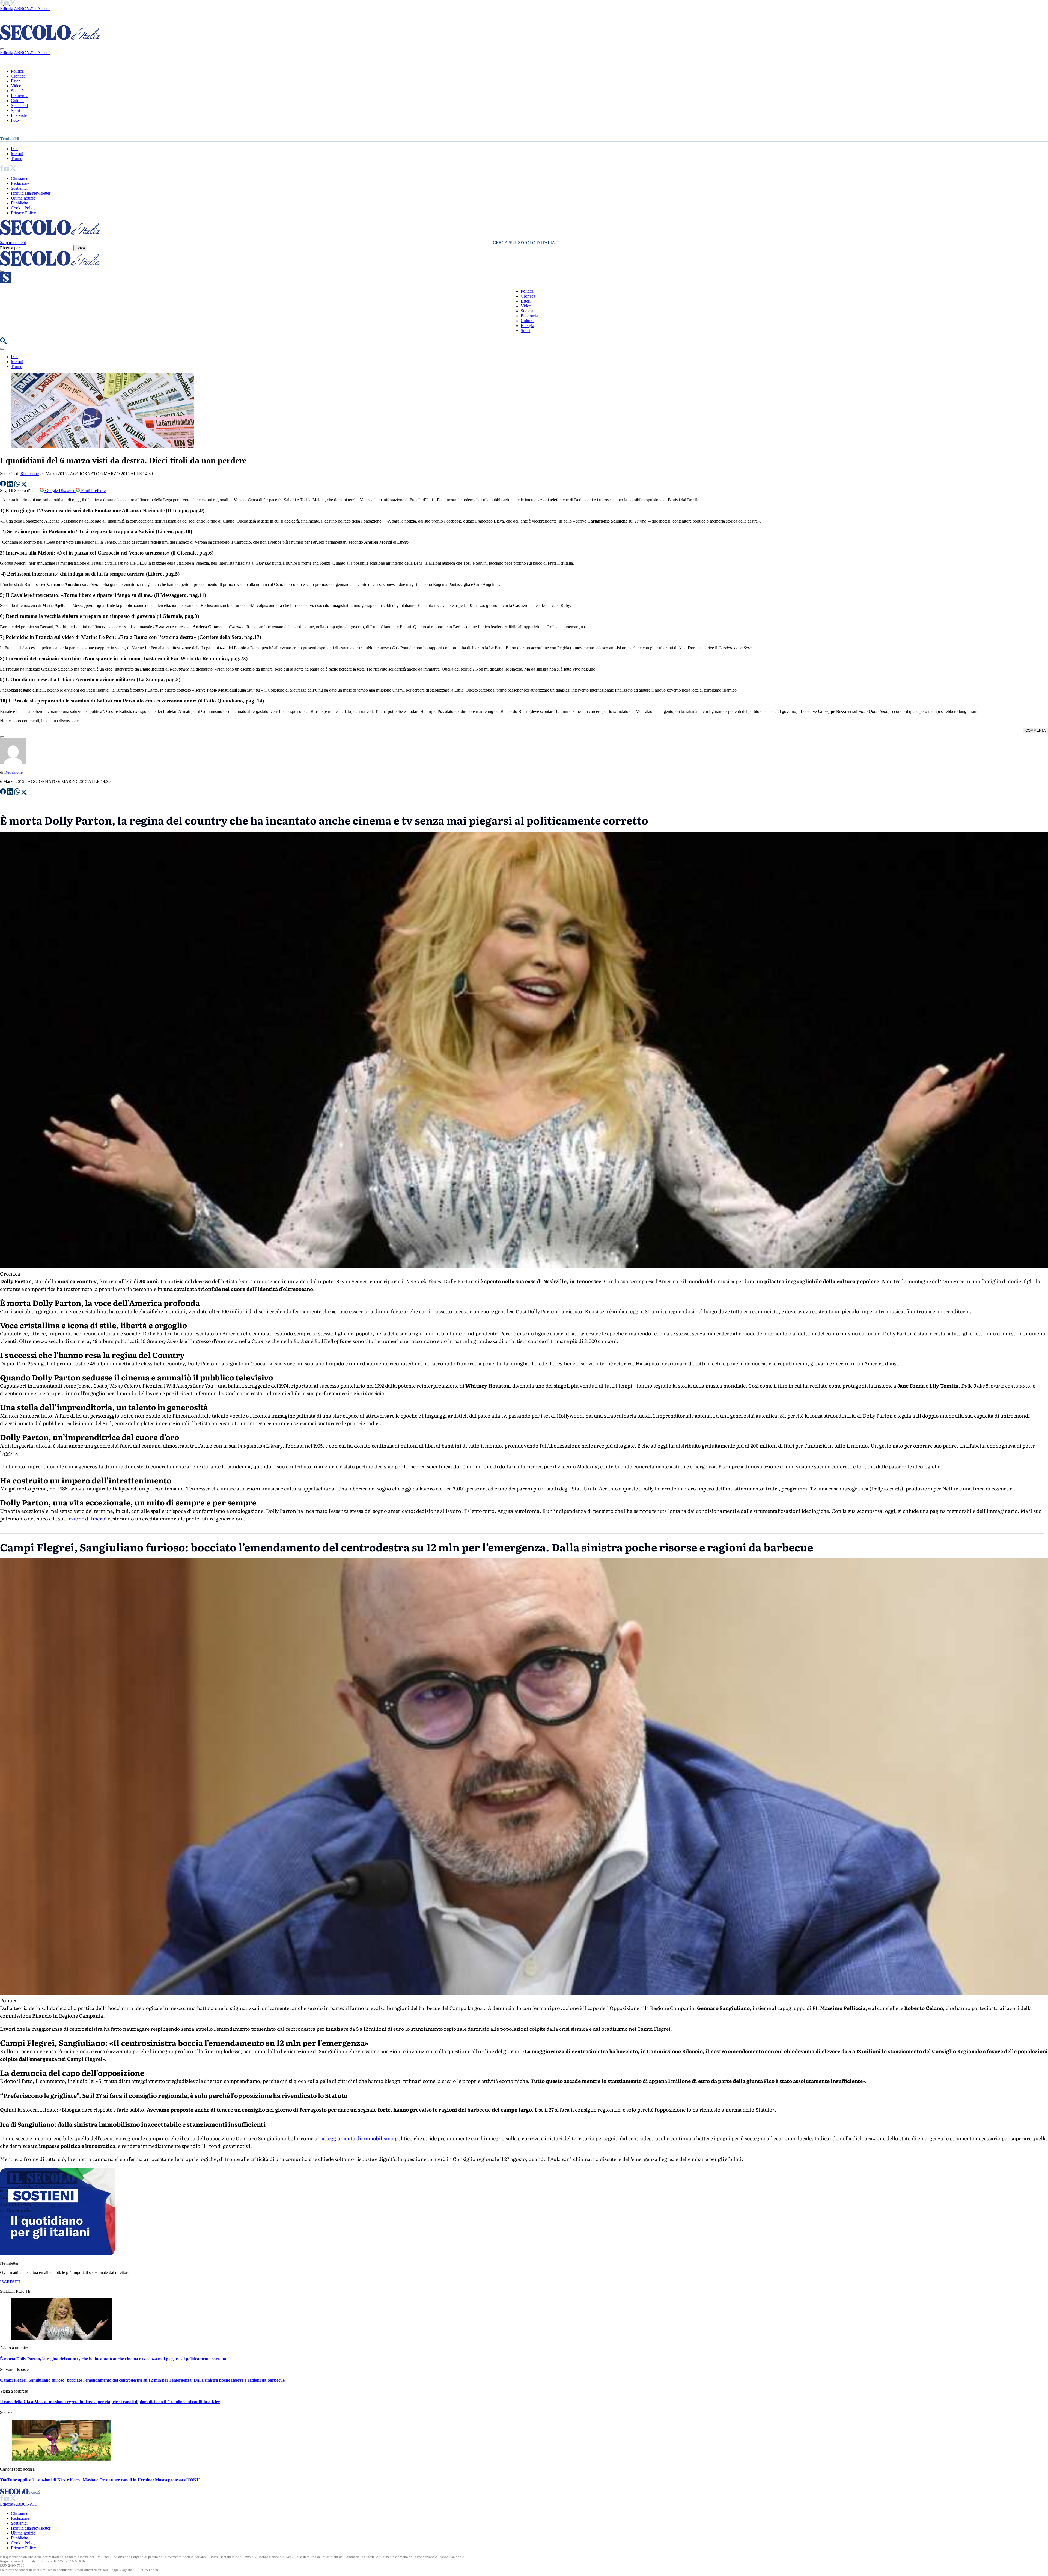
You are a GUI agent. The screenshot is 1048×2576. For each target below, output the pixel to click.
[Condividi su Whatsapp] (18, 485)
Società (17, 91)
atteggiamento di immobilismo (357, 2138)
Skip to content (13, 243)
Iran (14, 149)
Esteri (16, 81)
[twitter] (13, 4)
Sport (16, 110)
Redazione (20, 183)
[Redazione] (13, 763)
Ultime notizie (23, 198)
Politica (17, 71)
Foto (15, 120)
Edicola (7, 9)
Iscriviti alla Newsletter (31, 193)
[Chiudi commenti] (2, 737)
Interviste (19, 115)
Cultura (17, 101)
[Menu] (2, 271)
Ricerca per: (10, 248)
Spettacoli (19, 106)
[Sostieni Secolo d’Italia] (57, 2254)
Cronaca (18, 76)
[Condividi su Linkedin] (11, 485)
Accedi (44, 9)
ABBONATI (25, 9)
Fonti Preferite (93, 490)
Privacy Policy (23, 213)
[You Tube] (7, 4)
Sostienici (19, 188)
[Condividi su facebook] (4, 485)
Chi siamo (20, 178)
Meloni (17, 154)
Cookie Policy (23, 208)
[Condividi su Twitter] (25, 485)
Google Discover (60, 490)
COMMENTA (1036, 730)
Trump (17, 158)
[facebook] (2, 4)
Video (16, 86)
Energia (527, 326)
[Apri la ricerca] (3, 343)
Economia (20, 96)
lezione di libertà (86, 1518)
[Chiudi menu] (2, 49)
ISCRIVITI (10, 2282)
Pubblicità (20, 203)
